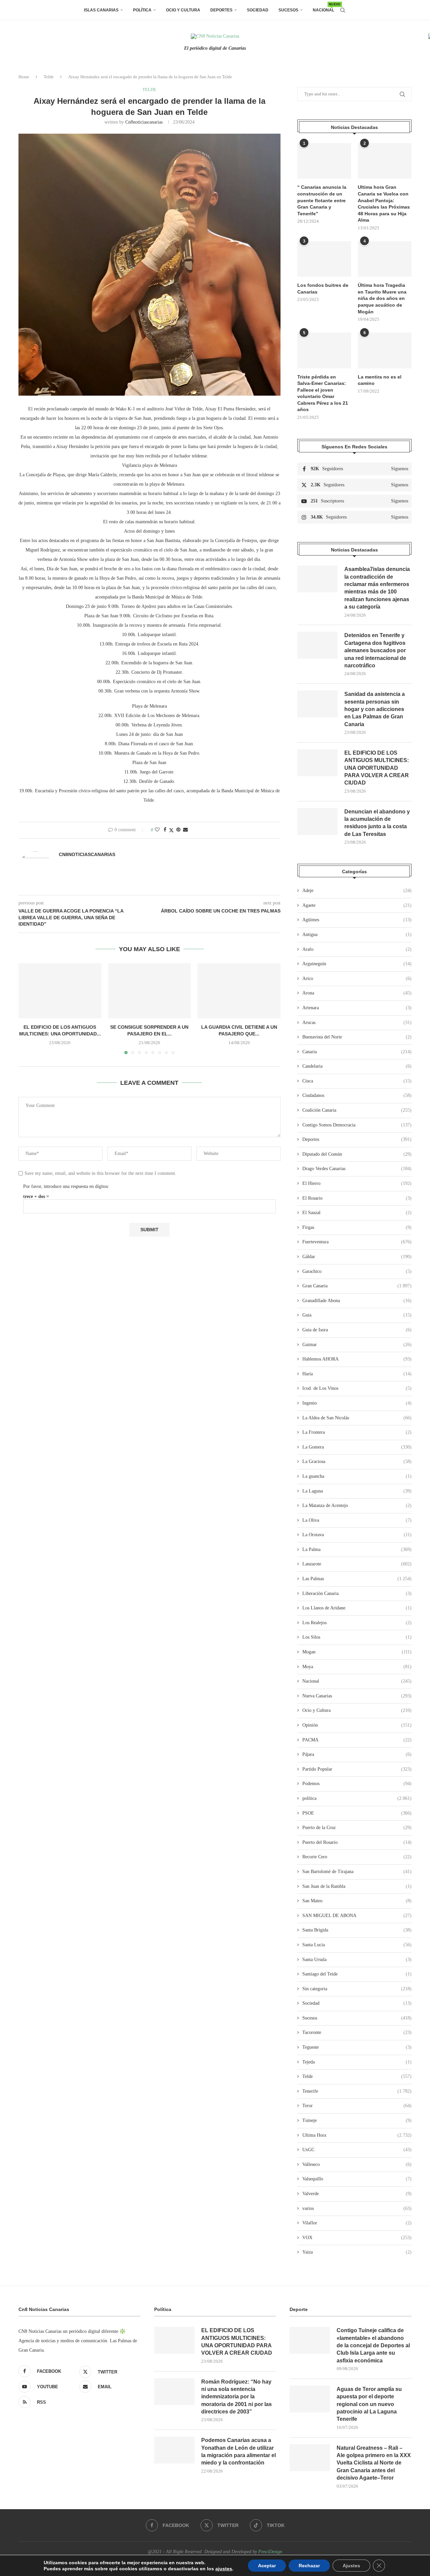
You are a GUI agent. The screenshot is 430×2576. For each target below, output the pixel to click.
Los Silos (357, 1637)
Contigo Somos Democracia (357, 1125)
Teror (357, 2106)
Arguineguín (357, 964)
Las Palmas (357, 1579)
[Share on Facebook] (165, 830)
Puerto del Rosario (357, 1842)
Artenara (357, 1008)
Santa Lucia (357, 1945)
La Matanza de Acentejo (357, 1505)
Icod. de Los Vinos (357, 1388)
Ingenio (357, 1403)
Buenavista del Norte (357, 1037)
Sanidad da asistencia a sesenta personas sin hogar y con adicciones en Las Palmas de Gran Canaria (375, 709)
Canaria (357, 1052)
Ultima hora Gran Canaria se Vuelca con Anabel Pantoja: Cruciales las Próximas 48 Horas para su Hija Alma (384, 204)
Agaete (357, 905)
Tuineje (357, 2120)
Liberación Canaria (357, 1593)
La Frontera (357, 1432)
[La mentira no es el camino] (385, 350)
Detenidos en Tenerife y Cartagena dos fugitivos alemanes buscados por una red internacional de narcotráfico (375, 650)
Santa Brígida (357, 1930)
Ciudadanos (357, 1095)
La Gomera (357, 1447)
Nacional (324, 8)
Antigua (357, 935)
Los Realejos (357, 1623)
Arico (357, 979)
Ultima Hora (357, 2135)
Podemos (357, 1784)
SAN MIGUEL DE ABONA (357, 1916)
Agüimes (357, 920)
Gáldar (357, 1257)
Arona (357, 993)
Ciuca (357, 1081)
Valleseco (357, 2164)
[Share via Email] (185, 830)
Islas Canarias (101, 10)
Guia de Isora (357, 1330)
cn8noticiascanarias (144, 122)
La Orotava (357, 1535)
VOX (357, 2238)
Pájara (357, 1754)
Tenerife (357, 2091)
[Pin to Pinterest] (178, 830)
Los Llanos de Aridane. (357, 1608)
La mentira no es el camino (380, 380)
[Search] (343, 10)
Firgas (357, 1227)
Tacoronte (357, 2032)
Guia (357, 1315)
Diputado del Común (357, 1154)
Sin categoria (357, 1989)
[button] (28, 1009)
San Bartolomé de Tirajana (357, 1872)
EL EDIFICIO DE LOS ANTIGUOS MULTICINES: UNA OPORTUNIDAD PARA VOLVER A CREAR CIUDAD (377, 768)
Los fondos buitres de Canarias (323, 288)
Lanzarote (357, 1564)
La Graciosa (357, 1461)
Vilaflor (357, 2223)
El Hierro (357, 1183)
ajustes (224, 2569)
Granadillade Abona (357, 1301)
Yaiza (357, 2252)
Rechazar (309, 2566)
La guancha (357, 1476)
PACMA (357, 1740)
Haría (357, 1374)
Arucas (357, 1023)
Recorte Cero (357, 1857)
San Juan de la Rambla (357, 1886)
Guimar (357, 1345)
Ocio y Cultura (183, 10)
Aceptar (267, 2566)
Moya (357, 1667)
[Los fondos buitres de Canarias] (324, 259)
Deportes (221, 10)
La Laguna (357, 1491)
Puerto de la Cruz (357, 1828)
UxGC (357, 2150)
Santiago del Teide (357, 1974)
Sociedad (258, 10)
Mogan (357, 1652)
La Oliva (357, 1520)
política (357, 1798)
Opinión (357, 1725)
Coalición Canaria (357, 1110)
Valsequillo (357, 2179)
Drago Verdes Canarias (357, 1169)
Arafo (357, 949)
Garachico (357, 1271)
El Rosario (357, 1198)
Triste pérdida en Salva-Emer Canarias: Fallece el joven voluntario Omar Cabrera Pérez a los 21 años (323, 393)
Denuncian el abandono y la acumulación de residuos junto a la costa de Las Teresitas (377, 823)
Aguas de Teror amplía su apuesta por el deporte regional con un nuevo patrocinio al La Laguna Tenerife (369, 2404)
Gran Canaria (357, 1286)
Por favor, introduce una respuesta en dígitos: (66, 1186)
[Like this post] (157, 830)
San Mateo (357, 1901)
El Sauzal (357, 1213)
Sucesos (288, 10)
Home (24, 77)
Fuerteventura (357, 1242)
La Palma (357, 1549)
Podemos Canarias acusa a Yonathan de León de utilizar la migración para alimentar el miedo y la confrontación (239, 2451)
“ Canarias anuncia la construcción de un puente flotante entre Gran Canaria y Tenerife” (322, 200)
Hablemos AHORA (357, 1359)
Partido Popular (357, 1769)
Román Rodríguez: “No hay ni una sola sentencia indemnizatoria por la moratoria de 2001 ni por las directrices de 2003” (236, 2397)
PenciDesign (270, 2552)
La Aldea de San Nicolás (357, 1418)
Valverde (357, 2194)
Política (142, 10)
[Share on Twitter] (171, 830)
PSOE (357, 1813)
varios (357, 2208)
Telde (49, 77)
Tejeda (357, 2062)
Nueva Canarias (357, 1696)
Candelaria (357, 1066)
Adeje (357, 891)
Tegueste (357, 2047)
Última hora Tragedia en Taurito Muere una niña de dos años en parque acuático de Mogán (382, 298)
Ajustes (351, 2566)
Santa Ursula (357, 1960)
